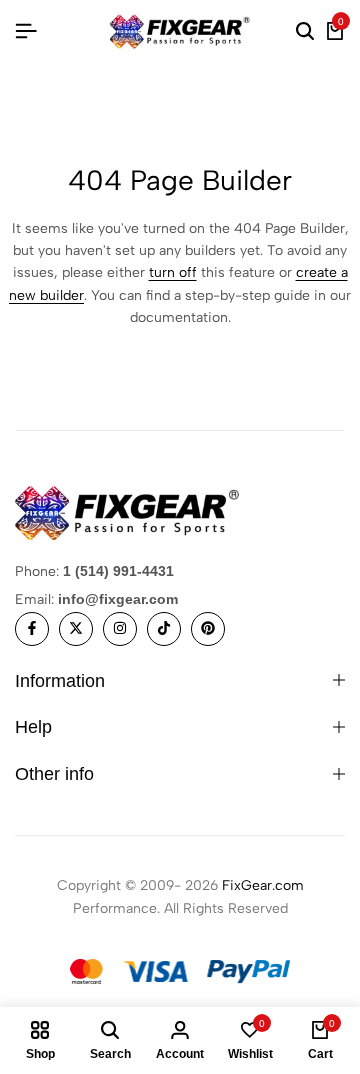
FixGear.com (263, 885)
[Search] (305, 32)
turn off (173, 272)
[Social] (32, 629)
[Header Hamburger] (26, 31)
